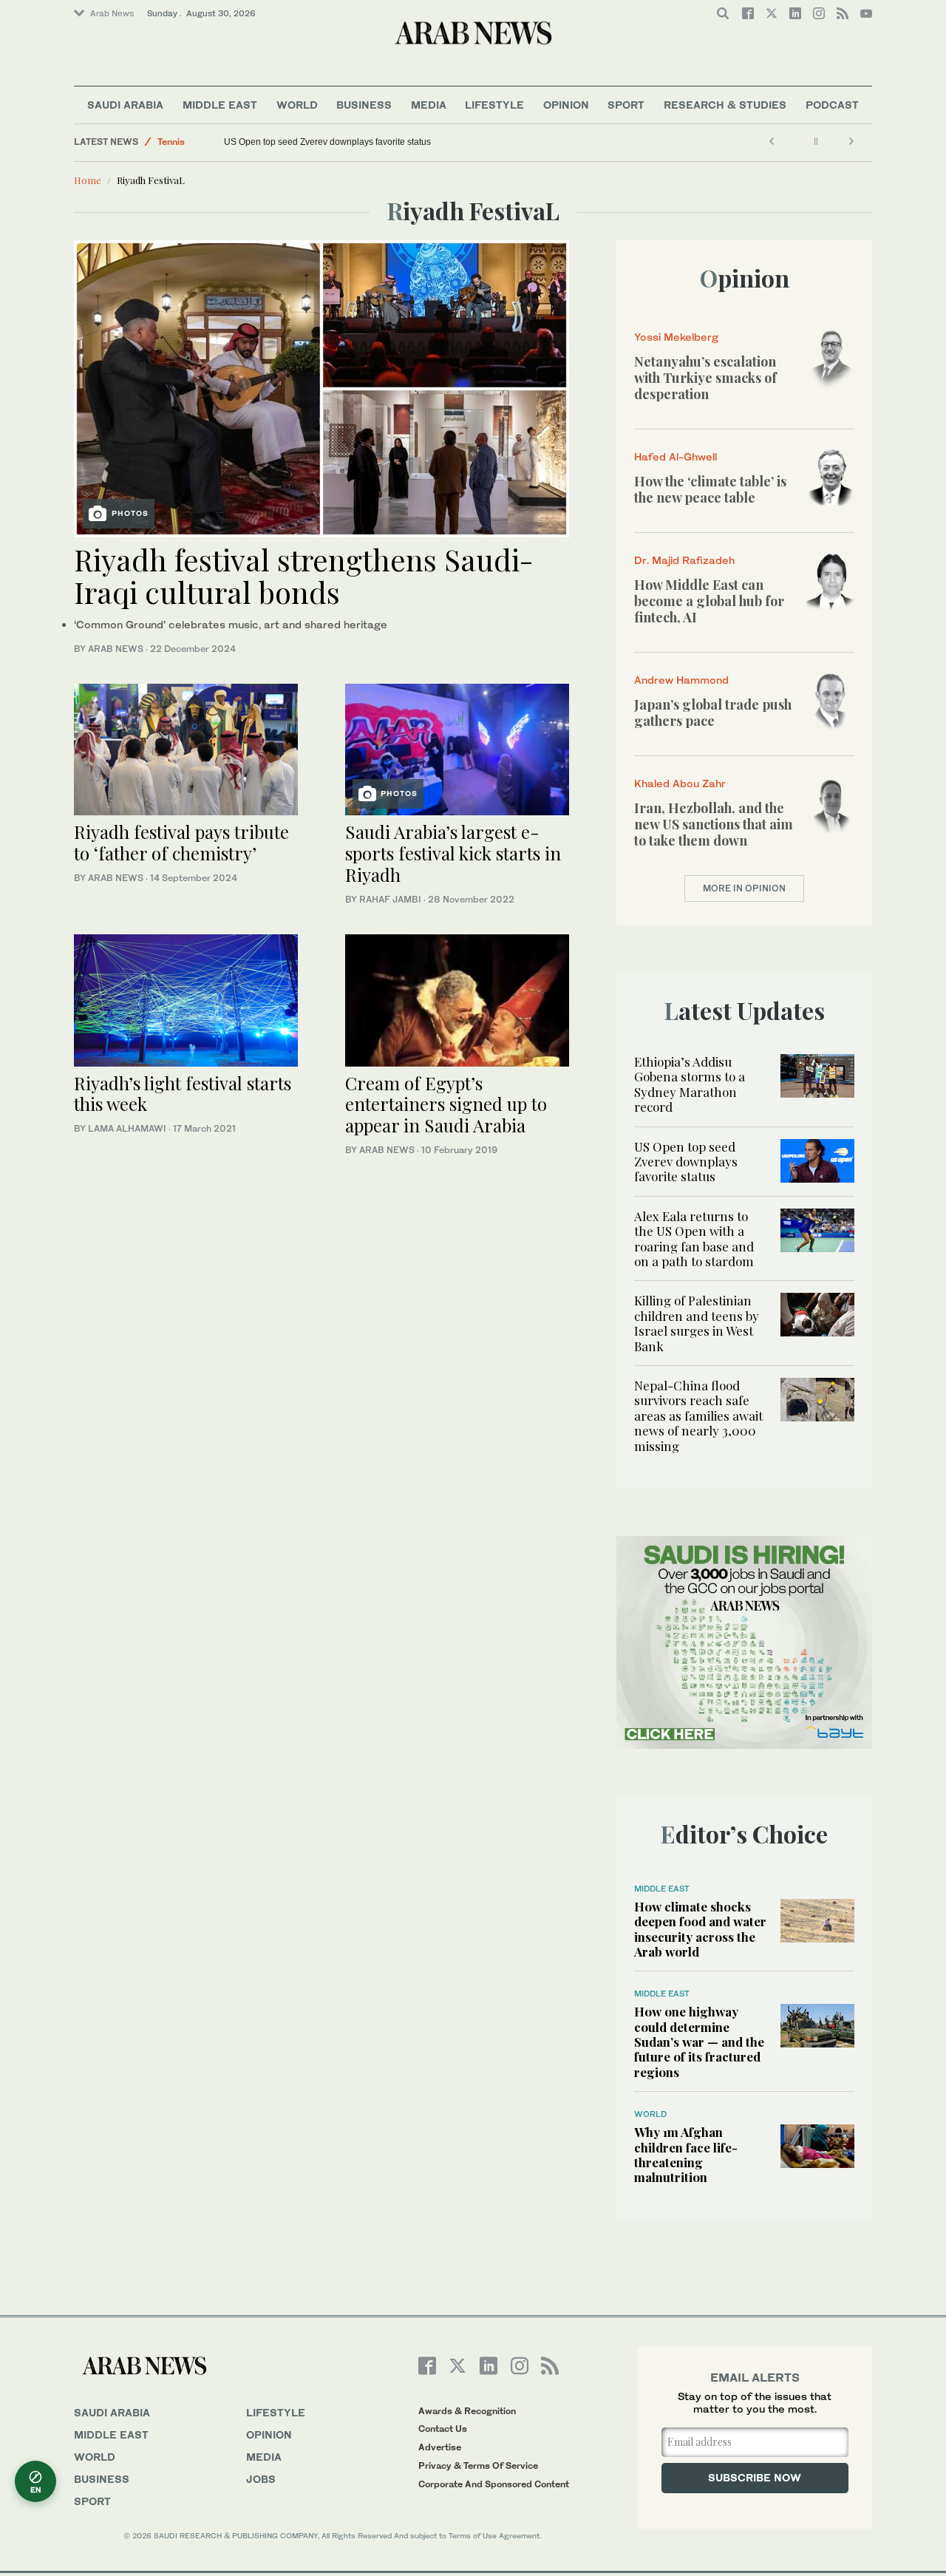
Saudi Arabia (125, 105)
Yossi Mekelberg (676, 337)
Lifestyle (494, 105)
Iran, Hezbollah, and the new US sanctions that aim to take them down (714, 824)
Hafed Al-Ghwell (676, 456)
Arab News (112, 13)
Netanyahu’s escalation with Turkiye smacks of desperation (705, 377)
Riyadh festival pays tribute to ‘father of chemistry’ (181, 842)
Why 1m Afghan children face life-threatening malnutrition (686, 2154)
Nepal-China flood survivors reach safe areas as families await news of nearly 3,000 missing (698, 1416)
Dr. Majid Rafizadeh (684, 560)
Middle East (220, 105)
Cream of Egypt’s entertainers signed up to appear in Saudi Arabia (446, 1104)
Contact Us (443, 2429)
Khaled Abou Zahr (680, 783)
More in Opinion (744, 888)
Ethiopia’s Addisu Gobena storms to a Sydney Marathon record (690, 1084)
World (297, 105)
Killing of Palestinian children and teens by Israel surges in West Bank (697, 1323)
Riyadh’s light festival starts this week (183, 1094)
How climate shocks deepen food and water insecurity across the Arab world (700, 1929)
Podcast (832, 105)
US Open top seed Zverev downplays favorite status (327, 142)
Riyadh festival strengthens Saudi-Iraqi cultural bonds (304, 575)
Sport (626, 105)
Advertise (440, 2447)
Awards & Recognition (467, 2411)
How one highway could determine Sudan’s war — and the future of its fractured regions (699, 2042)
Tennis (171, 142)
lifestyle (276, 2412)
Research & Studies (725, 105)
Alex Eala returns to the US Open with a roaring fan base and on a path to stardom (694, 1238)
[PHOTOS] (321, 387)
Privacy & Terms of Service (478, 2465)
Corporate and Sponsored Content (494, 2484)
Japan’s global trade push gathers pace (713, 713)
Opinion (566, 105)
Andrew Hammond (681, 680)
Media (429, 105)
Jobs (261, 2479)
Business (364, 105)
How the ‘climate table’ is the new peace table (710, 489)
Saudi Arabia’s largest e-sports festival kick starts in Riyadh (453, 853)
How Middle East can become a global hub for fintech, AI (709, 601)
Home (88, 180)
